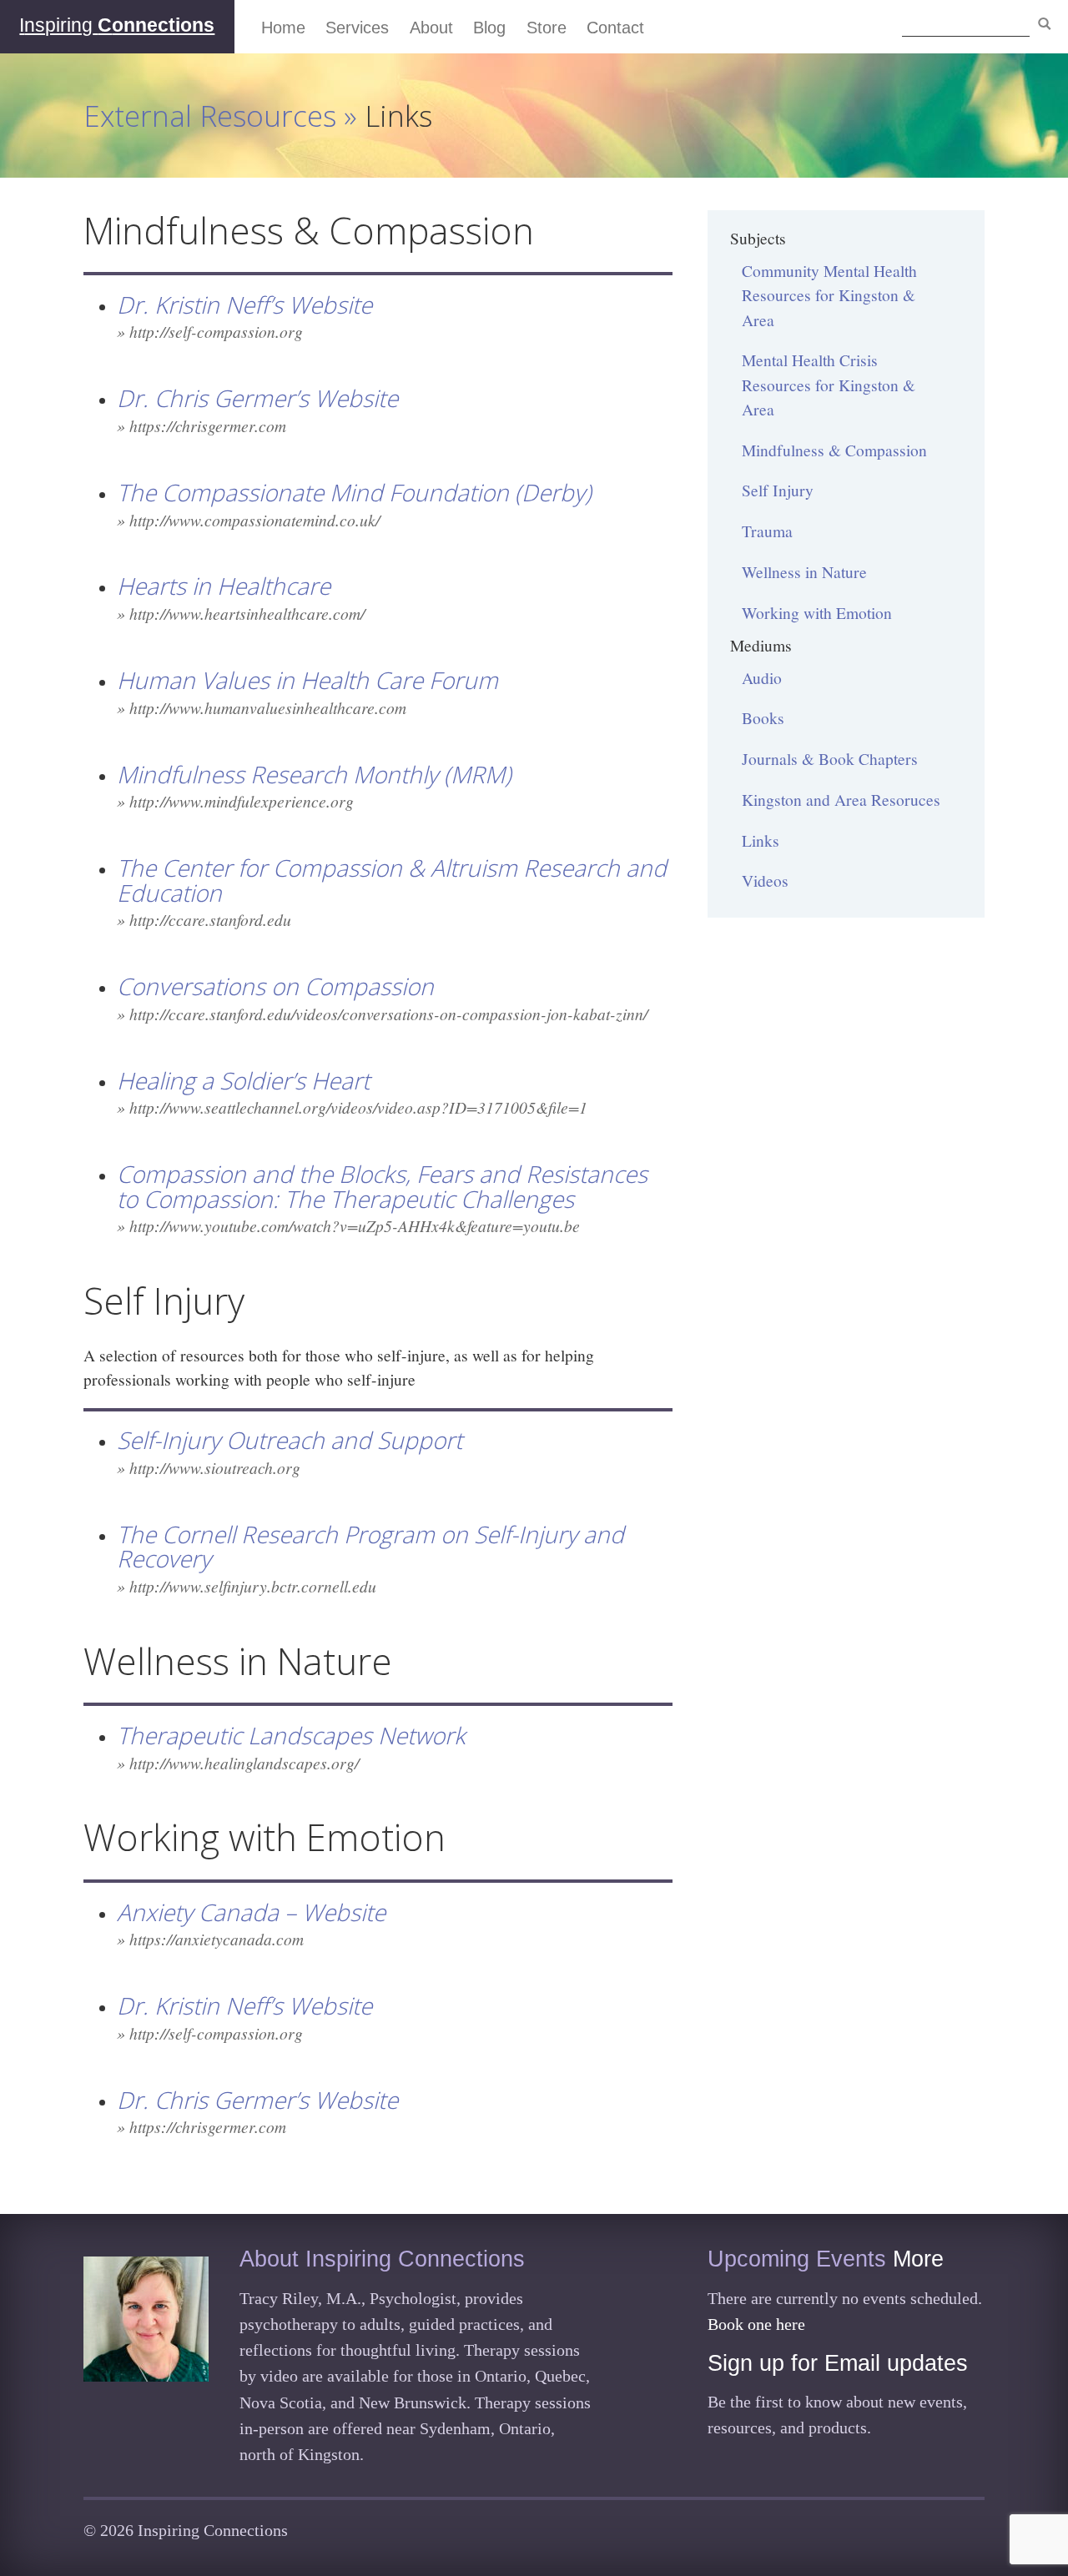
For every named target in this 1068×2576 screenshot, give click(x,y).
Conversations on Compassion (275, 986)
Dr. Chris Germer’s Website (257, 398)
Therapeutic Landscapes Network (291, 1735)
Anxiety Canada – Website (251, 1912)
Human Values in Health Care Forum (307, 680)
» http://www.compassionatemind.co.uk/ (248, 520)
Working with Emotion (817, 612)
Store (547, 28)
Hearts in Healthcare (224, 586)
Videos (765, 880)
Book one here (756, 2324)
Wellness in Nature (804, 571)
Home (283, 28)
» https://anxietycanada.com (210, 1939)
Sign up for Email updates (838, 2363)
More (918, 2259)
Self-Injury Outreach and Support (290, 1440)
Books (763, 717)
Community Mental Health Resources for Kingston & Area (829, 295)
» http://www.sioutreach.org (209, 1467)
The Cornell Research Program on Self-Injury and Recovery (370, 1546)
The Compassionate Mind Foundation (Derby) (354, 492)
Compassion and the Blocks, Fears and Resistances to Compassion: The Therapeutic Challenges (382, 1186)
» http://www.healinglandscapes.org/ (238, 1763)
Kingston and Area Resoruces (841, 799)
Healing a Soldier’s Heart (243, 1080)
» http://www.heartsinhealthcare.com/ (241, 613)
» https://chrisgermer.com (202, 425)
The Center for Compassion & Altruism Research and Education (392, 880)
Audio (762, 677)
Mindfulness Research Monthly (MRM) (314, 774)
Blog (489, 28)
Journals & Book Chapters (830, 758)
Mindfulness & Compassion (834, 450)
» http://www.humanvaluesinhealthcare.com (262, 707)
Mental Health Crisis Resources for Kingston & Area (829, 384)
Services (357, 28)
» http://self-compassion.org (210, 331)
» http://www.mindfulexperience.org (235, 801)
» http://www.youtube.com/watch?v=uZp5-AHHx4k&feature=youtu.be (348, 1225)
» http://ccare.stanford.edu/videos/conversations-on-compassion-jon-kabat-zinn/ (382, 1014)
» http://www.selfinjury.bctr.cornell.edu (247, 1586)
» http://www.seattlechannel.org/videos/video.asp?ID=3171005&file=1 (352, 1107)
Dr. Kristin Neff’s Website (244, 304)
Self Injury (778, 490)
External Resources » (224, 115)
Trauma (767, 531)
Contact (615, 28)
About (431, 28)
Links (761, 840)
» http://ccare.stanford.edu (204, 919)
